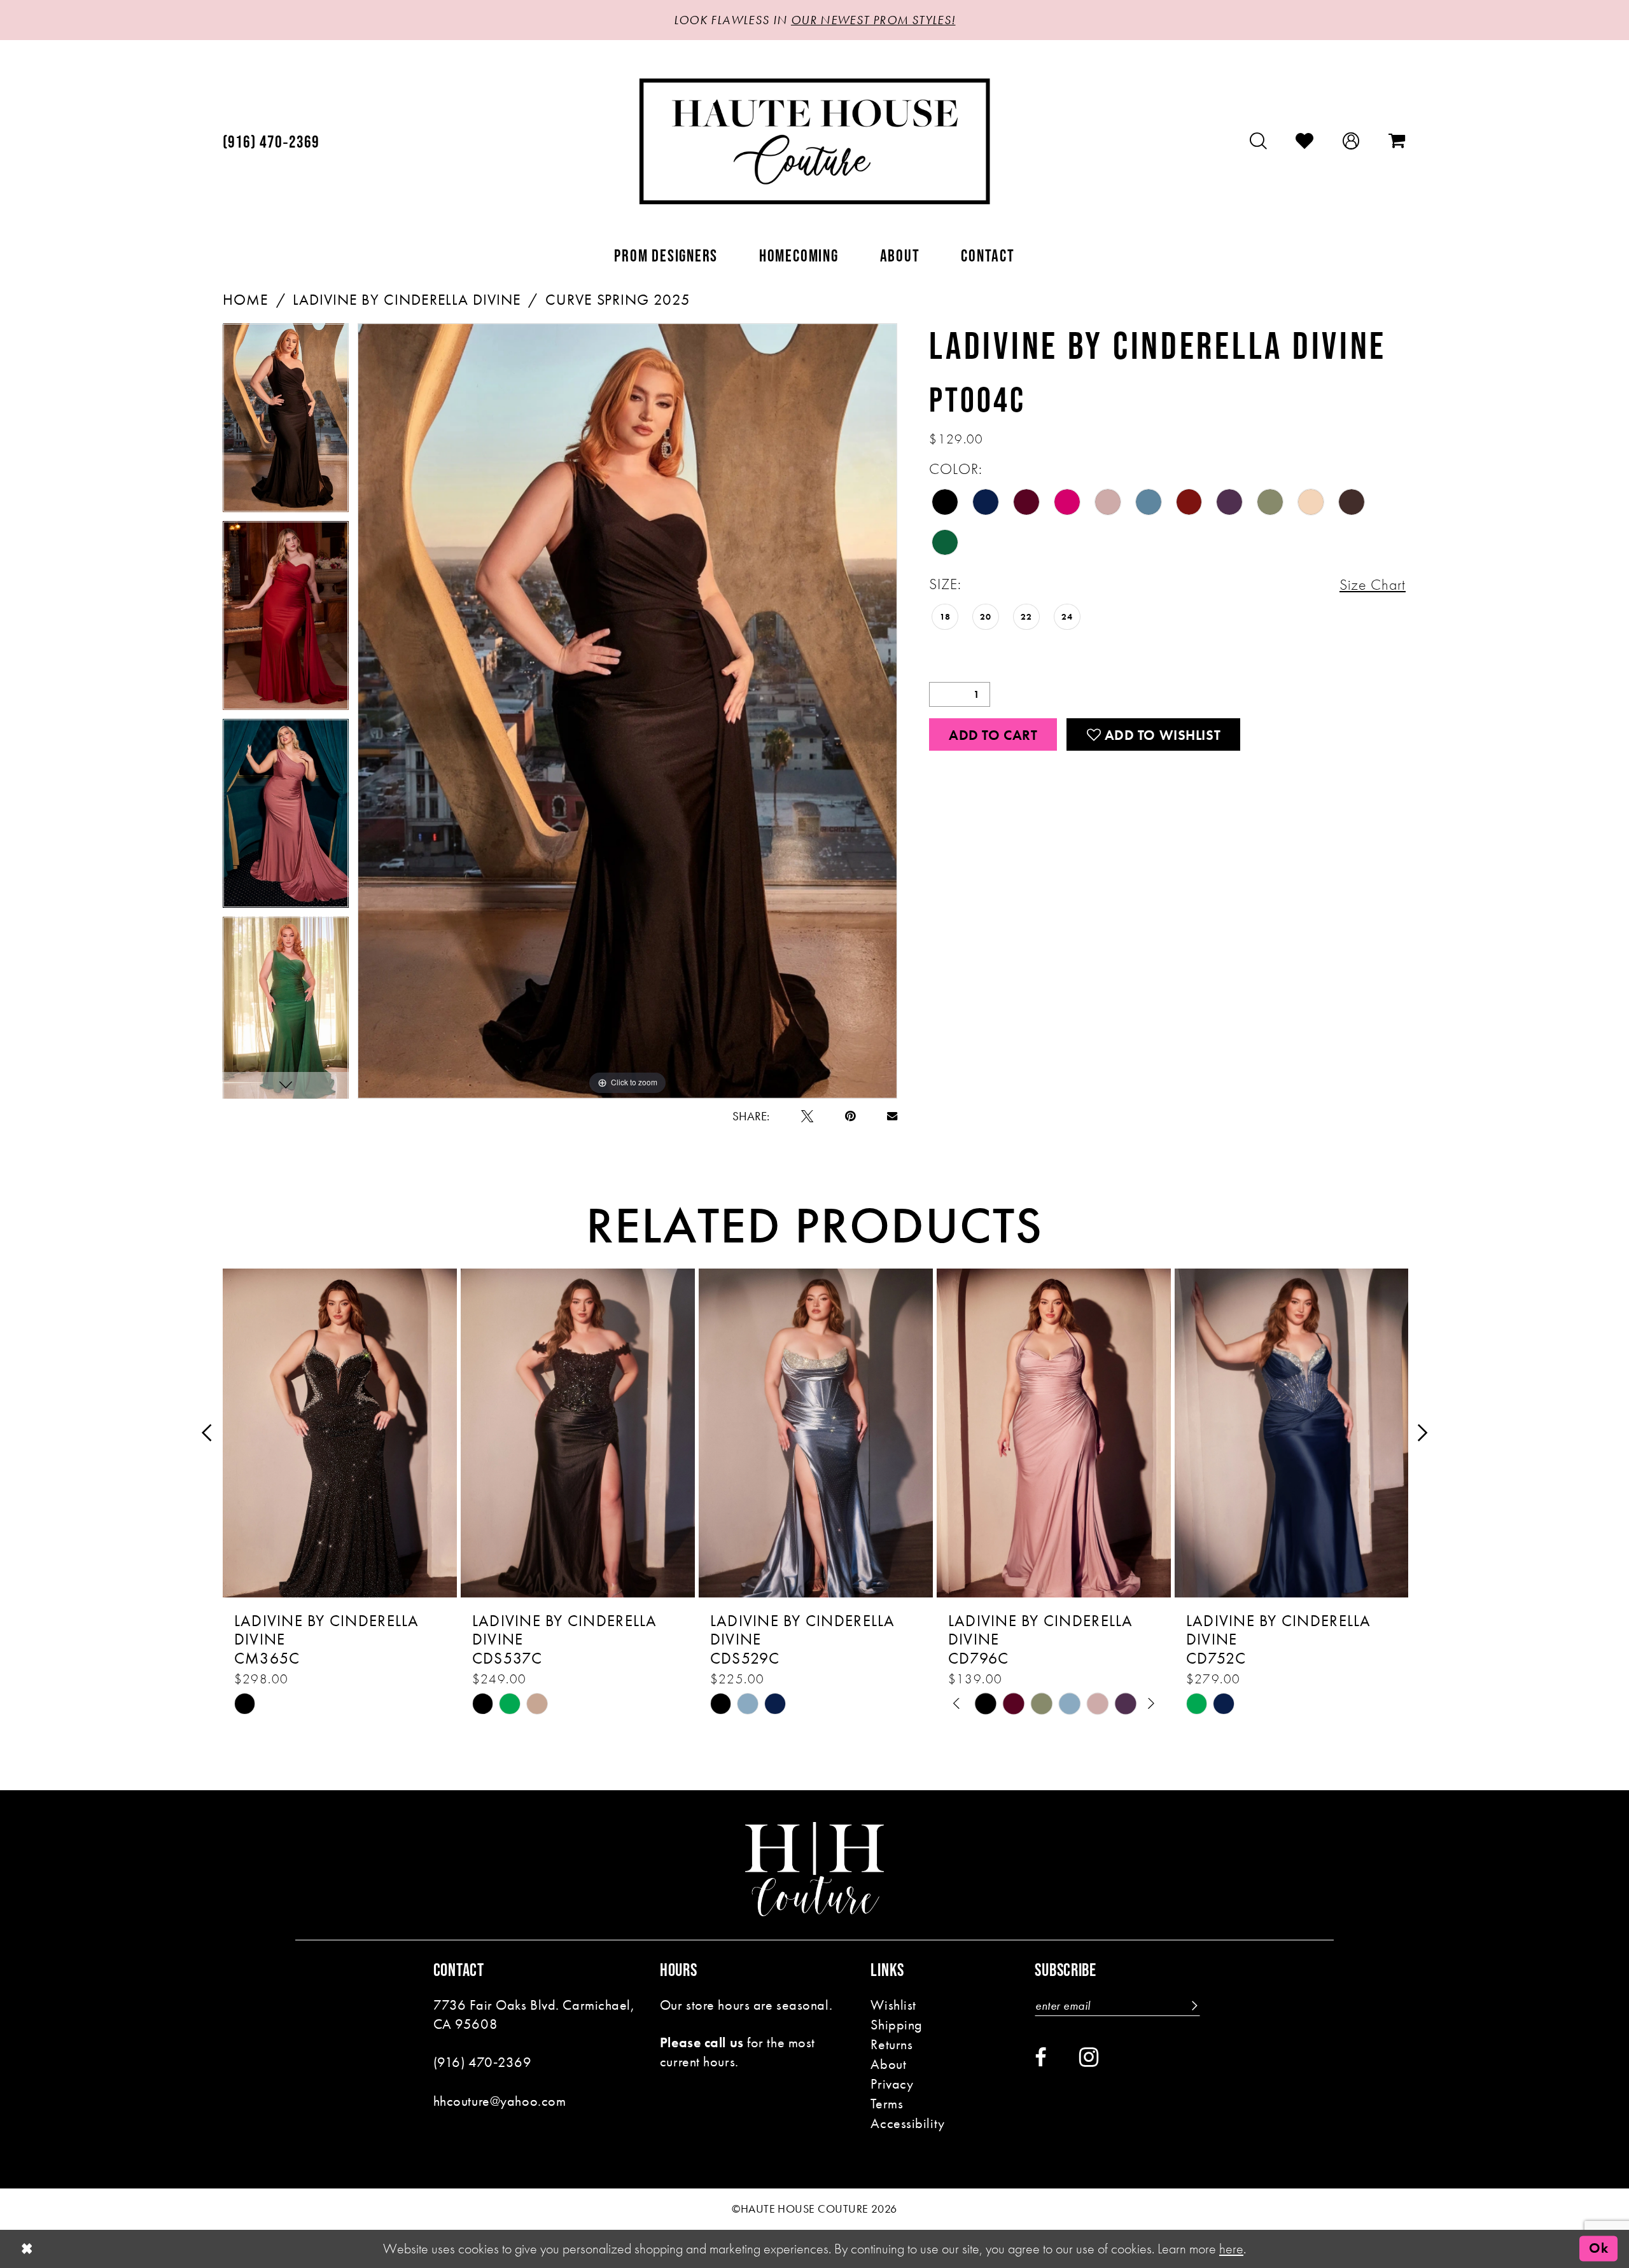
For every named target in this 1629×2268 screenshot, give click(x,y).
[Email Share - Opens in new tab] (892, 1116)
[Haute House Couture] (815, 141)
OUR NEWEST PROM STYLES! (873, 20)
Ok (1598, 2249)
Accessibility (907, 2123)
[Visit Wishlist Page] (1305, 141)
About (888, 2064)
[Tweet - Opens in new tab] (807, 1116)
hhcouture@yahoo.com (500, 2101)
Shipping (897, 2025)
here (1231, 2249)
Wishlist (893, 2005)
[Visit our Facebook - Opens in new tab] (1041, 2058)
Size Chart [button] (1373, 585)
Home (246, 300)
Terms (887, 2104)
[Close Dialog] (27, 2249)
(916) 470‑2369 (483, 2062)
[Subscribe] (1193, 2006)
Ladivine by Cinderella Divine (407, 300)
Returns (891, 2044)
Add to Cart (993, 735)
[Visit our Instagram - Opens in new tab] (1089, 2057)
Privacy (892, 2084)
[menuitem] (271, 142)
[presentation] (340, 1433)
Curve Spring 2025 (618, 300)
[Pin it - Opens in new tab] (850, 1116)
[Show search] (1259, 141)
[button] (1351, 141)
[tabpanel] (286, 422)
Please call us (702, 2042)
